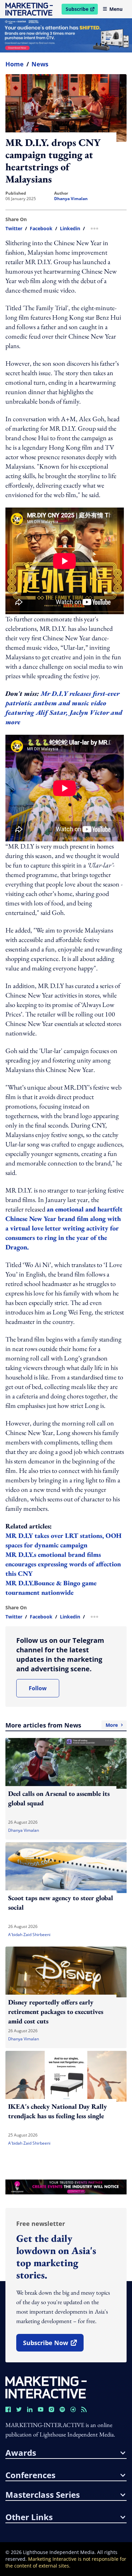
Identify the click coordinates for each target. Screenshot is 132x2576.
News (40, 64)
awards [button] (21, 2453)
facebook (41, 229)
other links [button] (29, 2517)
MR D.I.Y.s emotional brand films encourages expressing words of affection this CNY (63, 1564)
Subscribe (82, 10)
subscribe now (53, 2345)
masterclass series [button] (43, 2495)
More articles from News (62, 1725)
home (15, 64)
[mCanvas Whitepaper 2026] (66, 35)
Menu (116, 9)
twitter (14, 229)
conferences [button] (30, 2475)
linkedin (70, 229)
